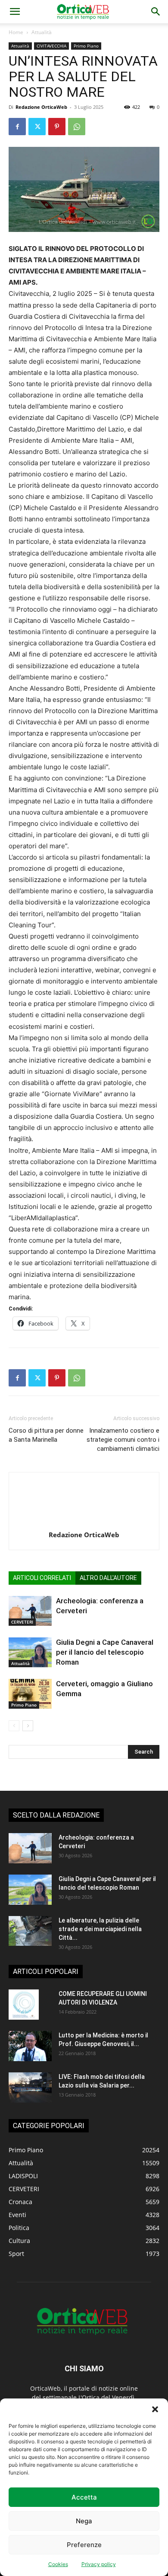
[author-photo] (84, 1523)
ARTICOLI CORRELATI (42, 1578)
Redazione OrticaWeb (41, 107)
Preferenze (84, 2545)
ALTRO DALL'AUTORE (108, 1578)
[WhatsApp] (77, 127)
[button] (155, 2409)
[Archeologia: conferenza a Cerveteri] (30, 1611)
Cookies (58, 2564)
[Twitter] (37, 127)
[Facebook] (17, 127)
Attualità (42, 32)
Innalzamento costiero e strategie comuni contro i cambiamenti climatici (123, 1440)
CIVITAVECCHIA (51, 46)
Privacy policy (99, 2564)
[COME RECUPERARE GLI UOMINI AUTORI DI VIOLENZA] (24, 2005)
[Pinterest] (57, 127)
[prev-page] (14, 1726)
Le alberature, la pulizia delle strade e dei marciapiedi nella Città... (100, 1929)
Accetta (84, 2497)
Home (16, 32)
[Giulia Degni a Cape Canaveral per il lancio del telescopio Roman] (30, 1652)
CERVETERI (22, 1622)
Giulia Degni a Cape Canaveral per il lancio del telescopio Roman (105, 1652)
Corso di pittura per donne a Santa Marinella (46, 1435)
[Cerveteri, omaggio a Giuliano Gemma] (30, 1694)
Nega (84, 2521)
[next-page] (28, 1726)
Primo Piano (86, 46)
